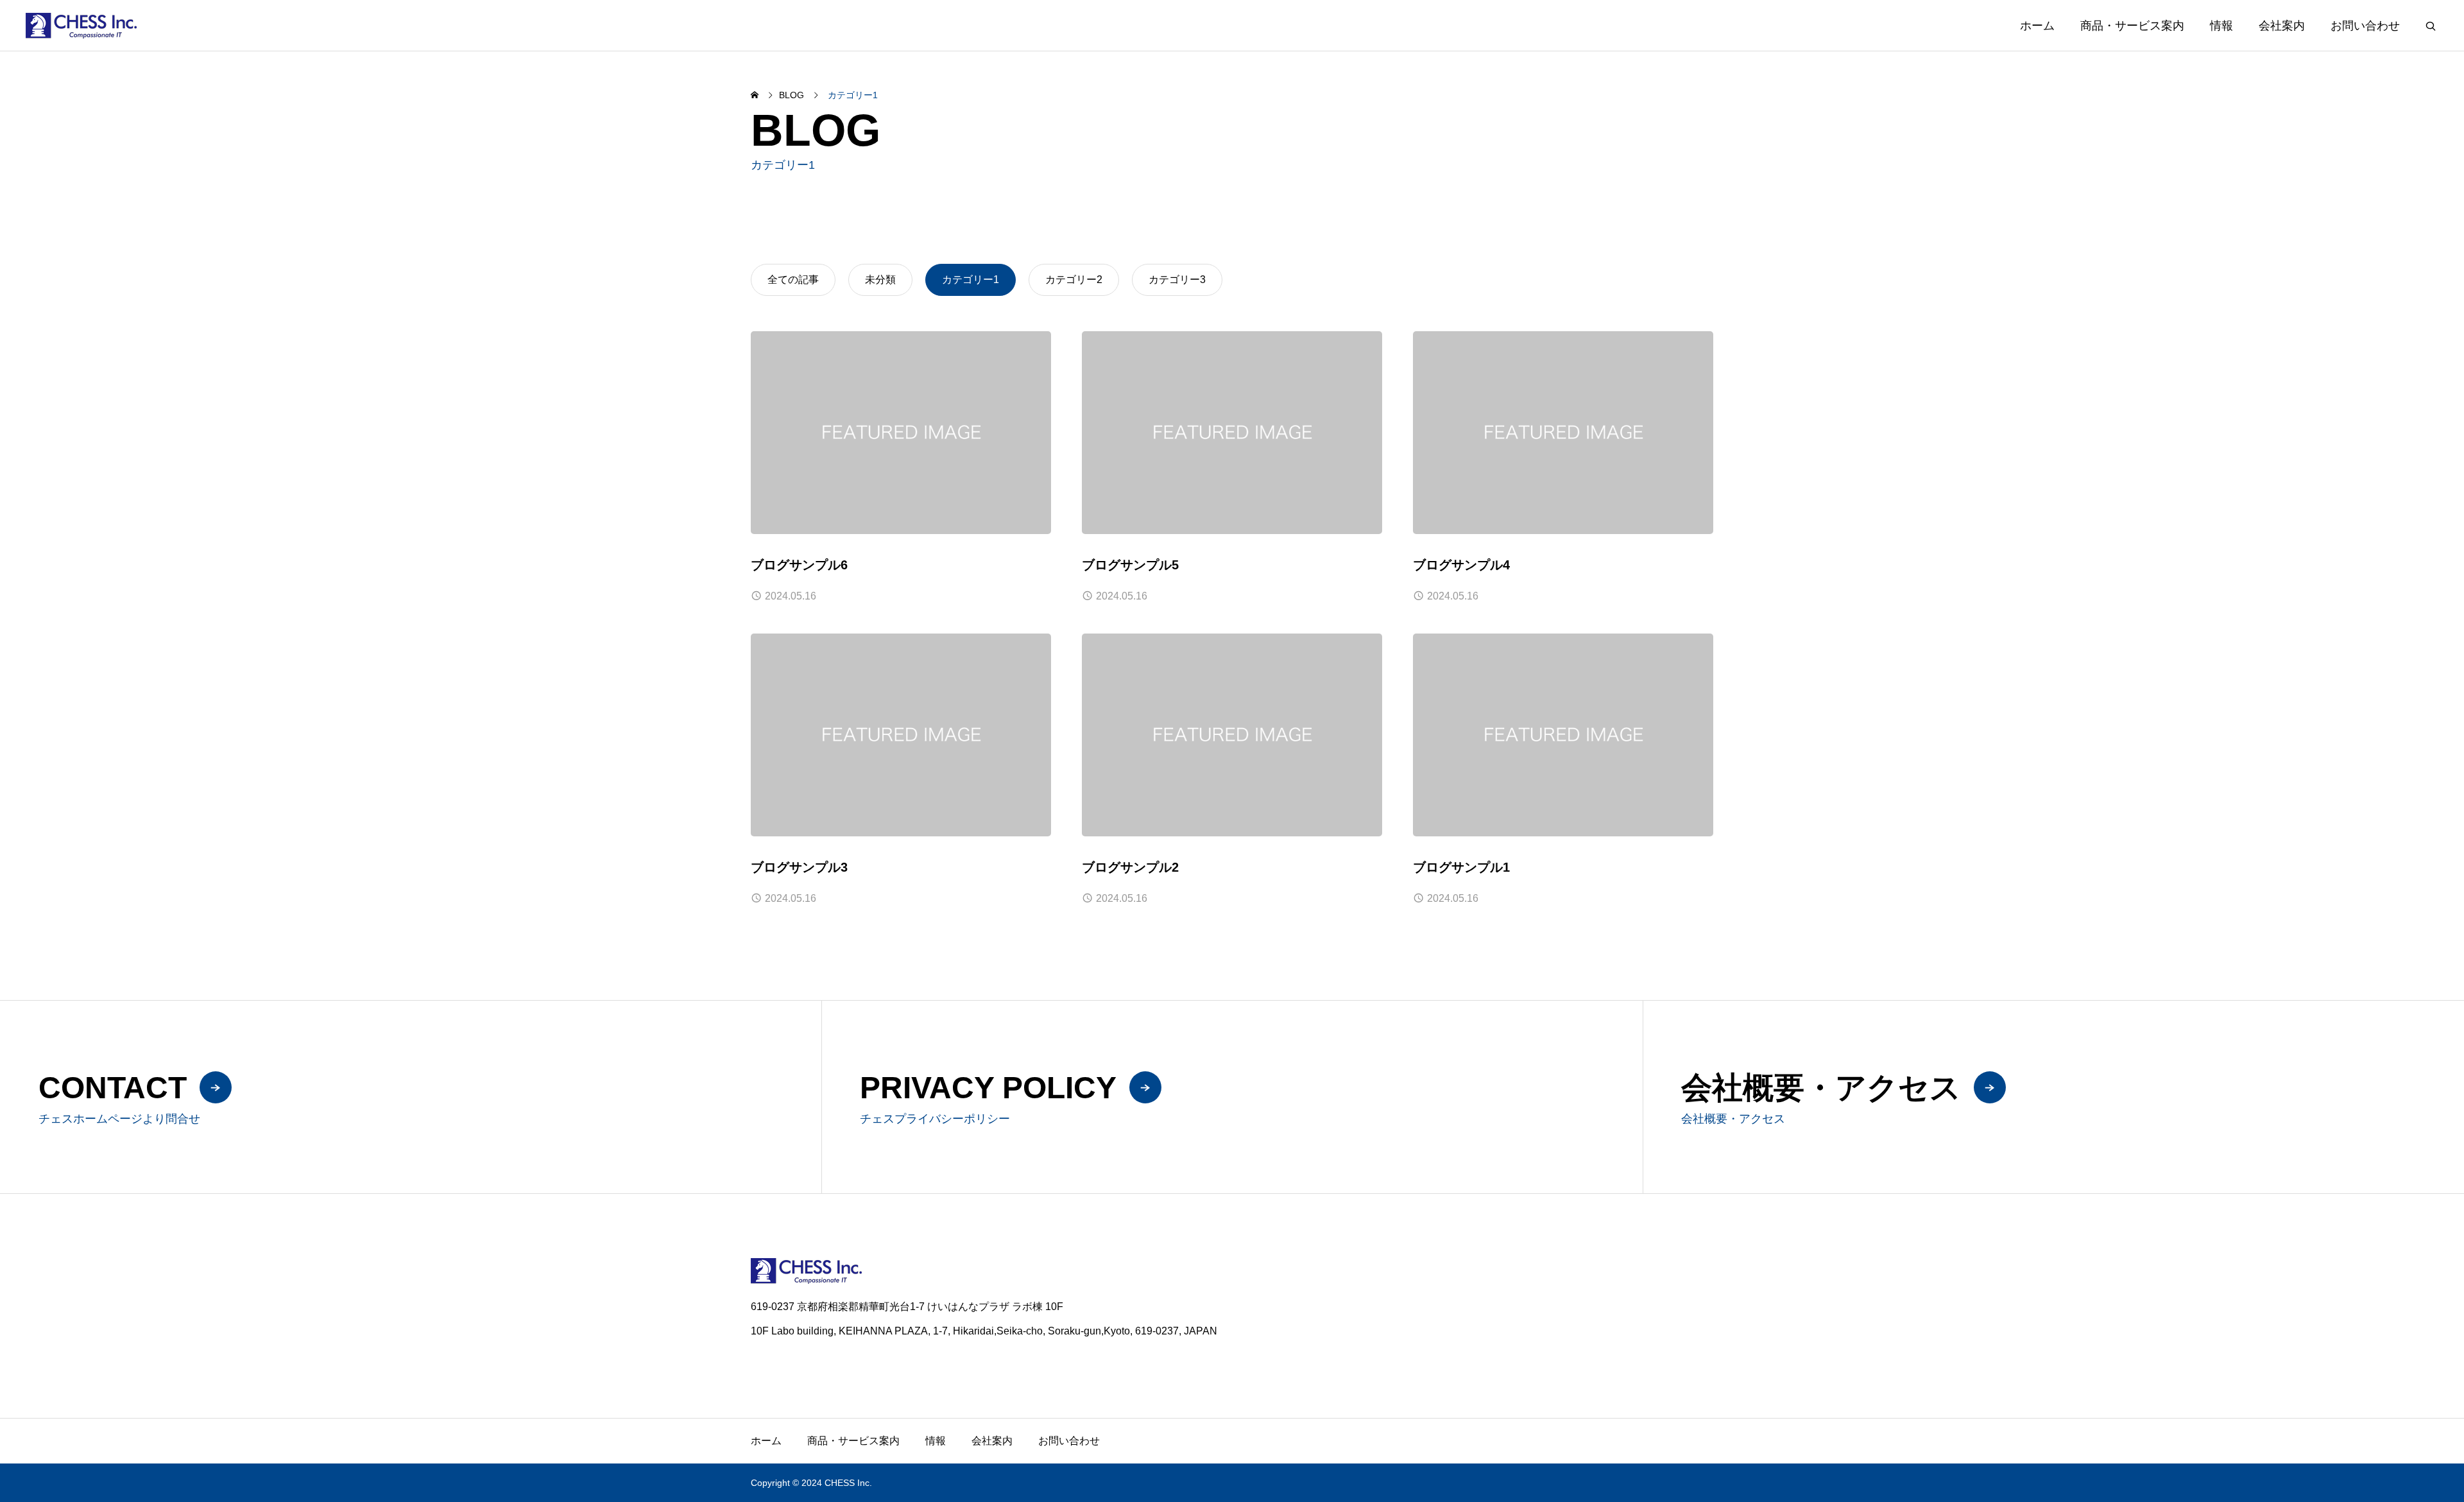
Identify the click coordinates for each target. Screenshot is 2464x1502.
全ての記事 (793, 280)
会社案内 (2282, 26)
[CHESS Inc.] (81, 25)
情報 (2221, 26)
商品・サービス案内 (2132, 26)
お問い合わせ (2365, 26)
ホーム (2037, 26)
